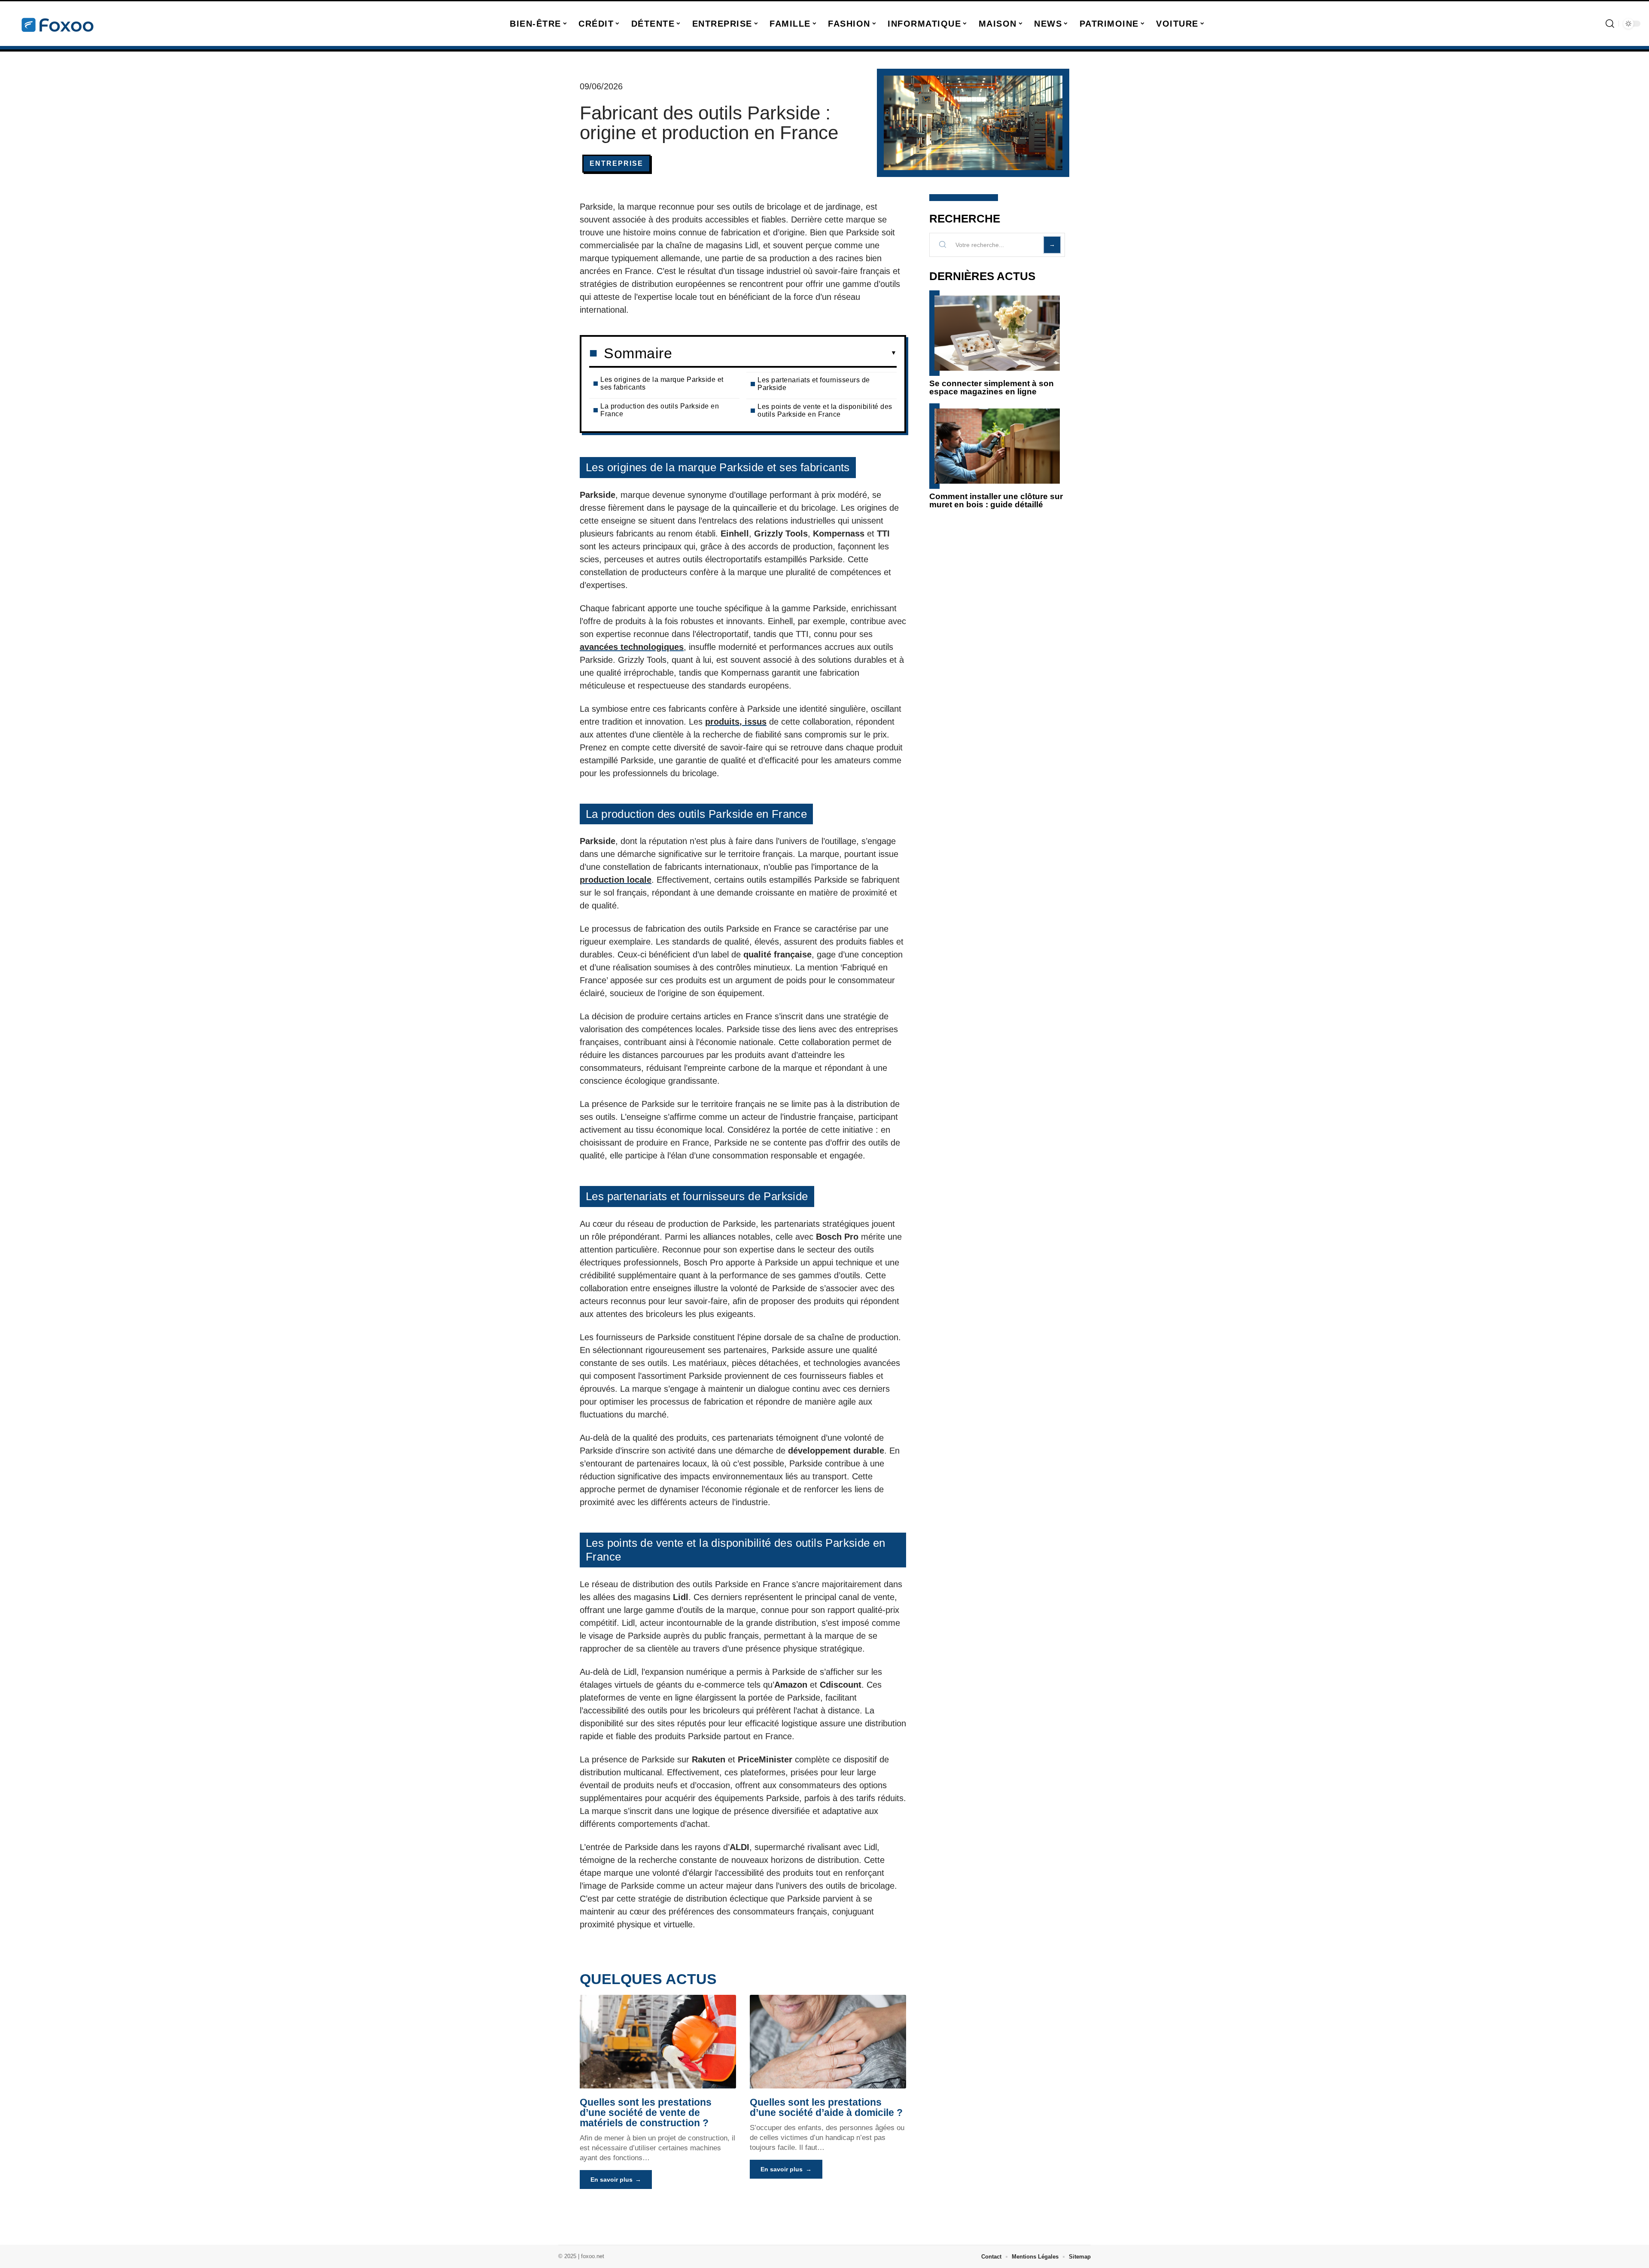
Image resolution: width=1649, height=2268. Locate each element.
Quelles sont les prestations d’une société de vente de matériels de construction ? (646, 2113)
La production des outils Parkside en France (660, 410)
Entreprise (616, 163)
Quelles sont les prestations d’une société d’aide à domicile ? (826, 2107)
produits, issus (736, 722)
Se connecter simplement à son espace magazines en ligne (992, 387)
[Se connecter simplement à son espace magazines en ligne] (997, 333)
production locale (616, 880)
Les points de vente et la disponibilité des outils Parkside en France (825, 410)
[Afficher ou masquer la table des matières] (784, 353)
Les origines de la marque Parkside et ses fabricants (662, 383)
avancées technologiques (632, 647)
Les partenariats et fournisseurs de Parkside (814, 384)
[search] (1610, 24)
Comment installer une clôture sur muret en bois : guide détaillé (996, 500)
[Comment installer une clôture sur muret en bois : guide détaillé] (997, 446)
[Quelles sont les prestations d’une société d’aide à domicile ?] (828, 2042)
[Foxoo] (57, 24)
